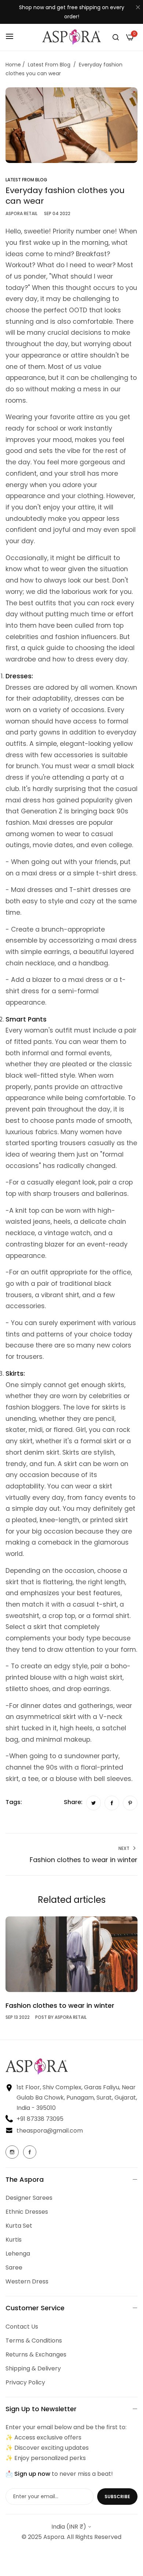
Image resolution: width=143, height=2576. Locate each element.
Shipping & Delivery (33, 2368)
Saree (14, 2267)
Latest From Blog (49, 65)
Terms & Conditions (34, 2341)
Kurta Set (19, 2226)
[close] (138, 8)
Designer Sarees (29, 2198)
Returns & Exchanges (36, 2354)
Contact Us (22, 2327)
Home (13, 65)
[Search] (116, 37)
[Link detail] (12, 2152)
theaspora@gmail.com (50, 2131)
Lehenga (18, 2254)
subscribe (117, 2497)
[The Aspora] (71, 37)
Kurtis (14, 2240)
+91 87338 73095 (40, 2119)
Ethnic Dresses (27, 2212)
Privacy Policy (25, 2382)
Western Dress (27, 2281)
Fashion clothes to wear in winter (60, 2005)
